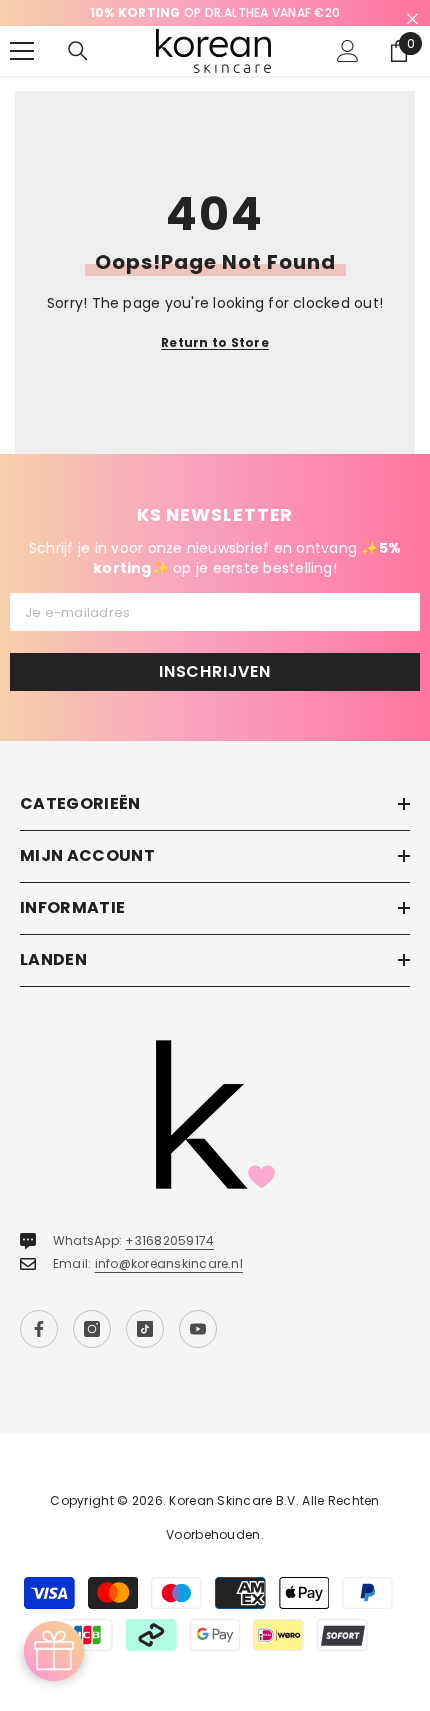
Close (412, 19)
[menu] (22, 51)
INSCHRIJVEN (215, 671)
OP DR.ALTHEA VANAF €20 (215, 12)
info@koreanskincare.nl (169, 1263)
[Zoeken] (78, 51)
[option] (215, 13)
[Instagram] (92, 1329)
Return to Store (215, 342)
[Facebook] (39, 1329)
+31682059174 (169, 1240)
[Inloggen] (348, 51)
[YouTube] (198, 1329)
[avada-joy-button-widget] (54, 1651)
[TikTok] (145, 1329)
